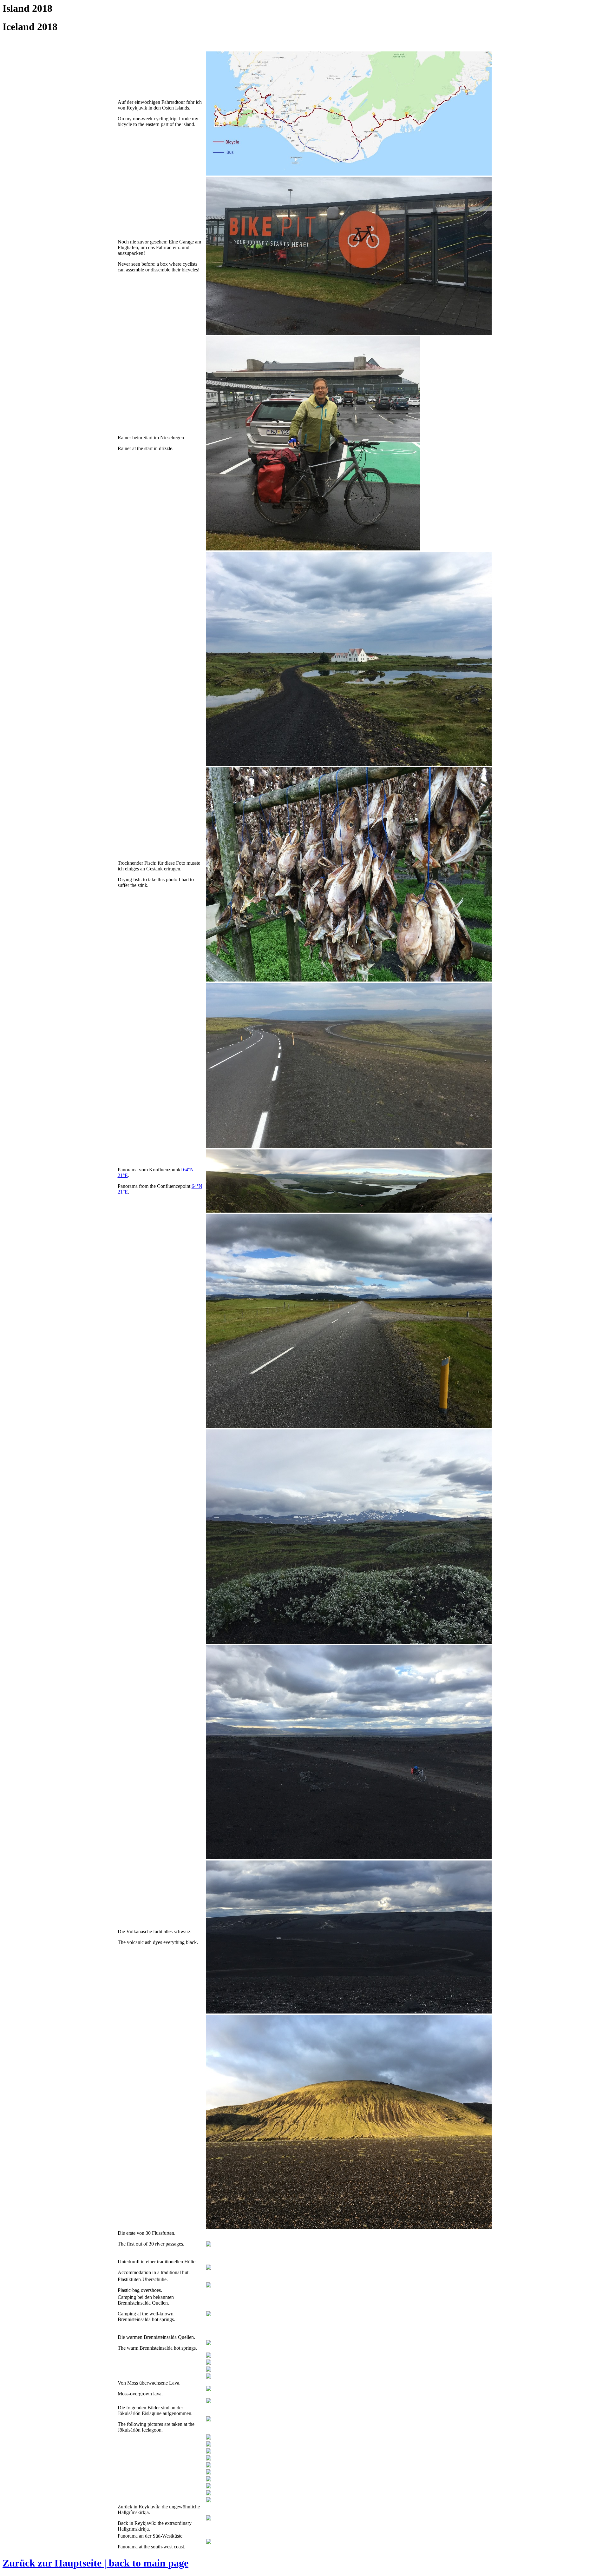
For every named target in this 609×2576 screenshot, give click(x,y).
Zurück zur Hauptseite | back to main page (95, 2563)
